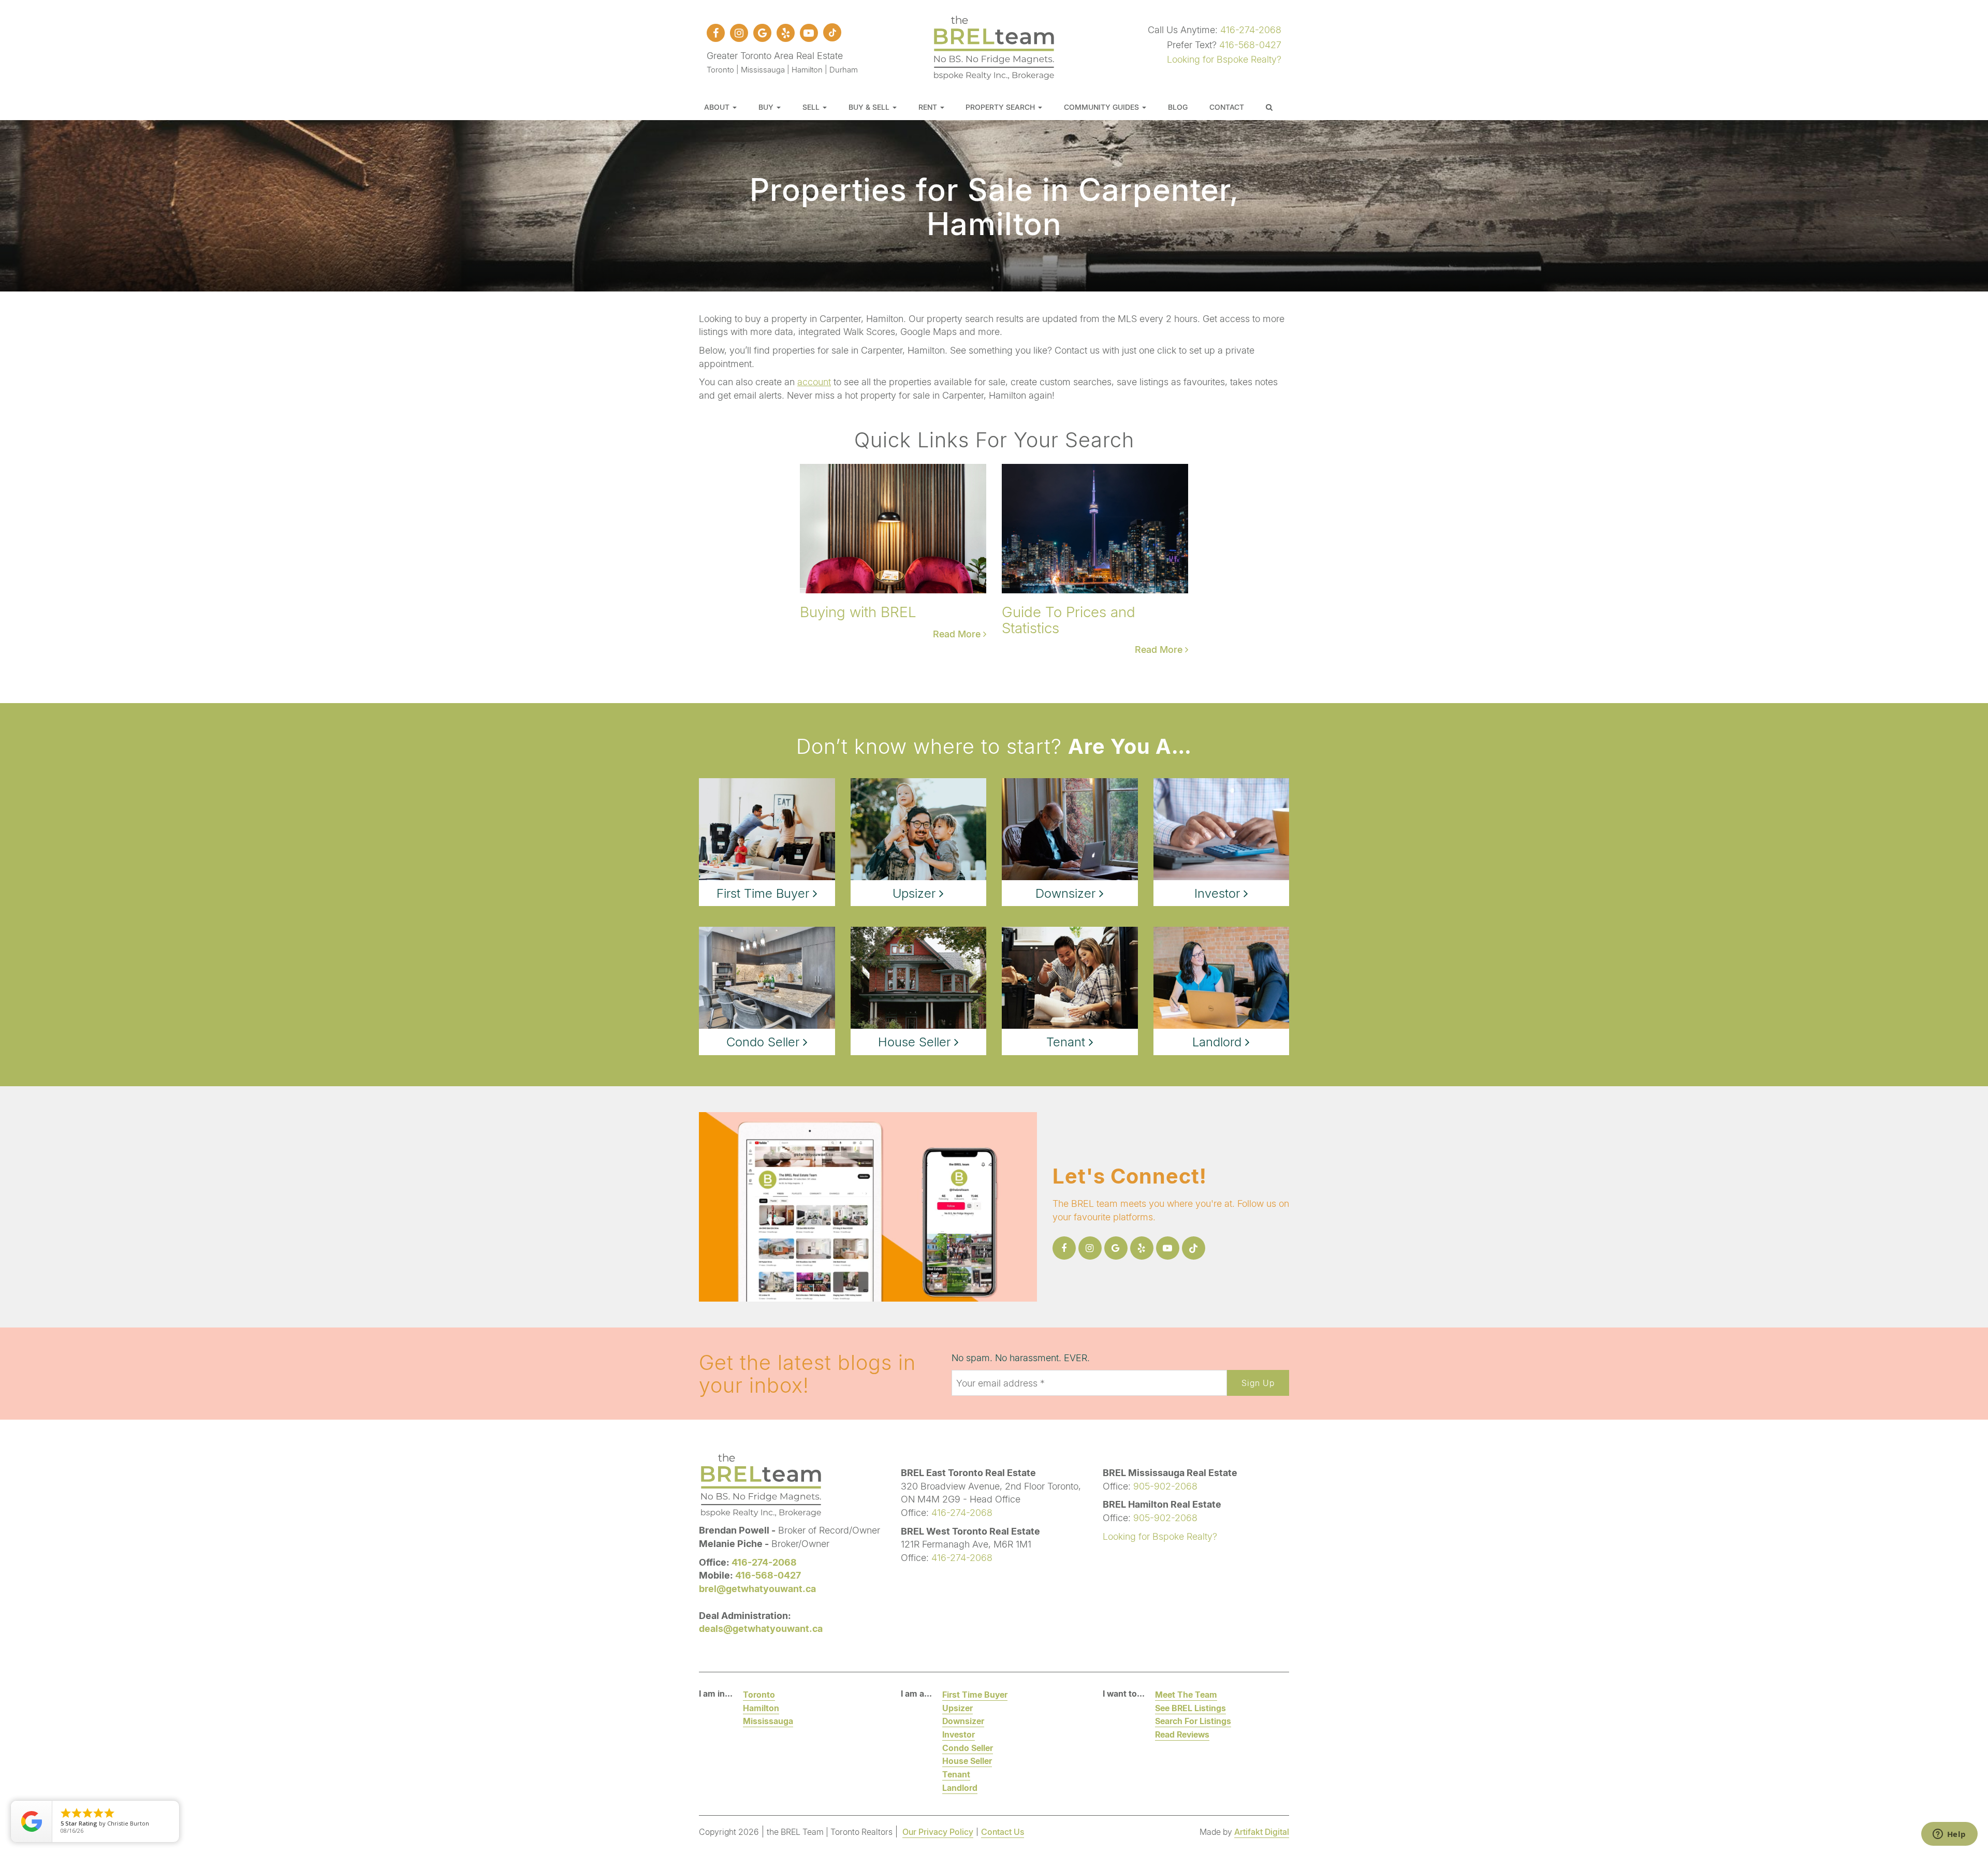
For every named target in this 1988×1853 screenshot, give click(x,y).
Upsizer (958, 1708)
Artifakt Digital (1262, 1832)
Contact (1227, 107)
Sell (812, 107)
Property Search (1001, 107)
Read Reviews (1182, 1734)
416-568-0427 (1250, 45)
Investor (959, 1734)
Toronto (759, 1694)
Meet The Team (1186, 1694)
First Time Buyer (975, 1694)
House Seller (967, 1761)
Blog (1178, 107)
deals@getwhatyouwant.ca (761, 1628)
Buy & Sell (870, 107)
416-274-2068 (1251, 30)
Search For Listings (1193, 1721)
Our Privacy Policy (938, 1832)
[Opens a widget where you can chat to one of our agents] (1949, 1835)
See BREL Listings (1190, 1708)
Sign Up (1258, 1383)
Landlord (960, 1788)
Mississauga (768, 1721)
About (718, 107)
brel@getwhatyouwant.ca (757, 1588)
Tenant (956, 1774)
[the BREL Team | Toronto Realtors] (994, 46)
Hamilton (761, 1708)
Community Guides (1102, 107)
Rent (929, 107)
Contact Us (1003, 1832)
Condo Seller (968, 1748)
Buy (767, 107)
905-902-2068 (1165, 1486)
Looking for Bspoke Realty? (1224, 59)
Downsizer (963, 1721)
